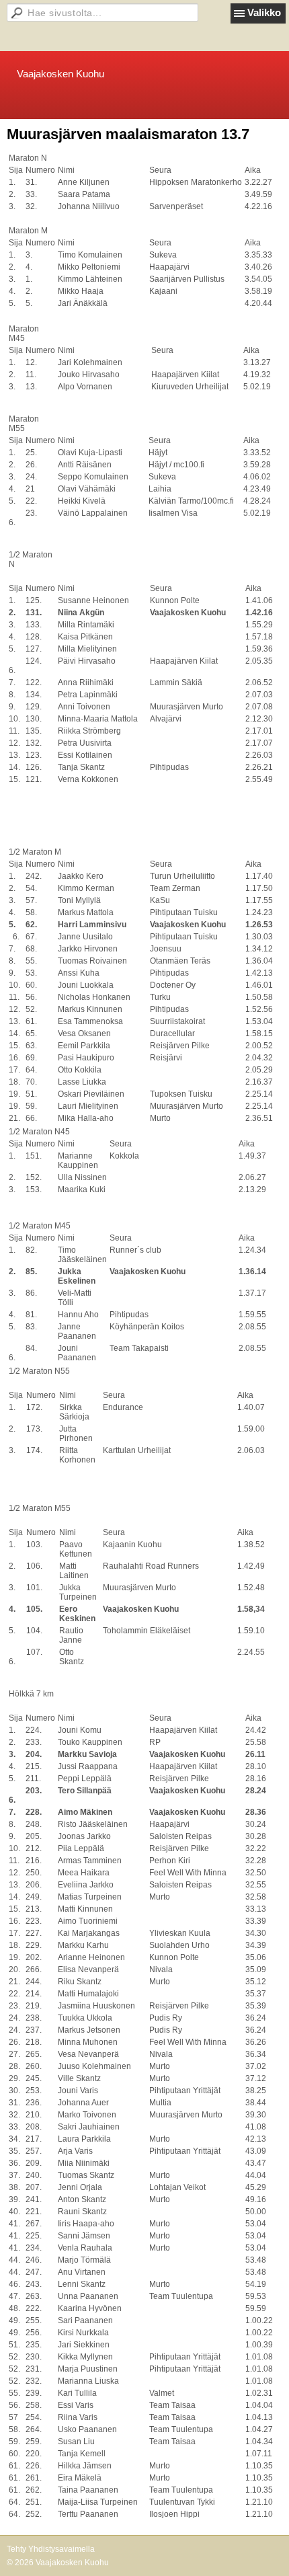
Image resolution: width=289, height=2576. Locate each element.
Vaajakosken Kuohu (60, 74)
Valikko (264, 12)
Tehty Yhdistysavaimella (51, 2549)
